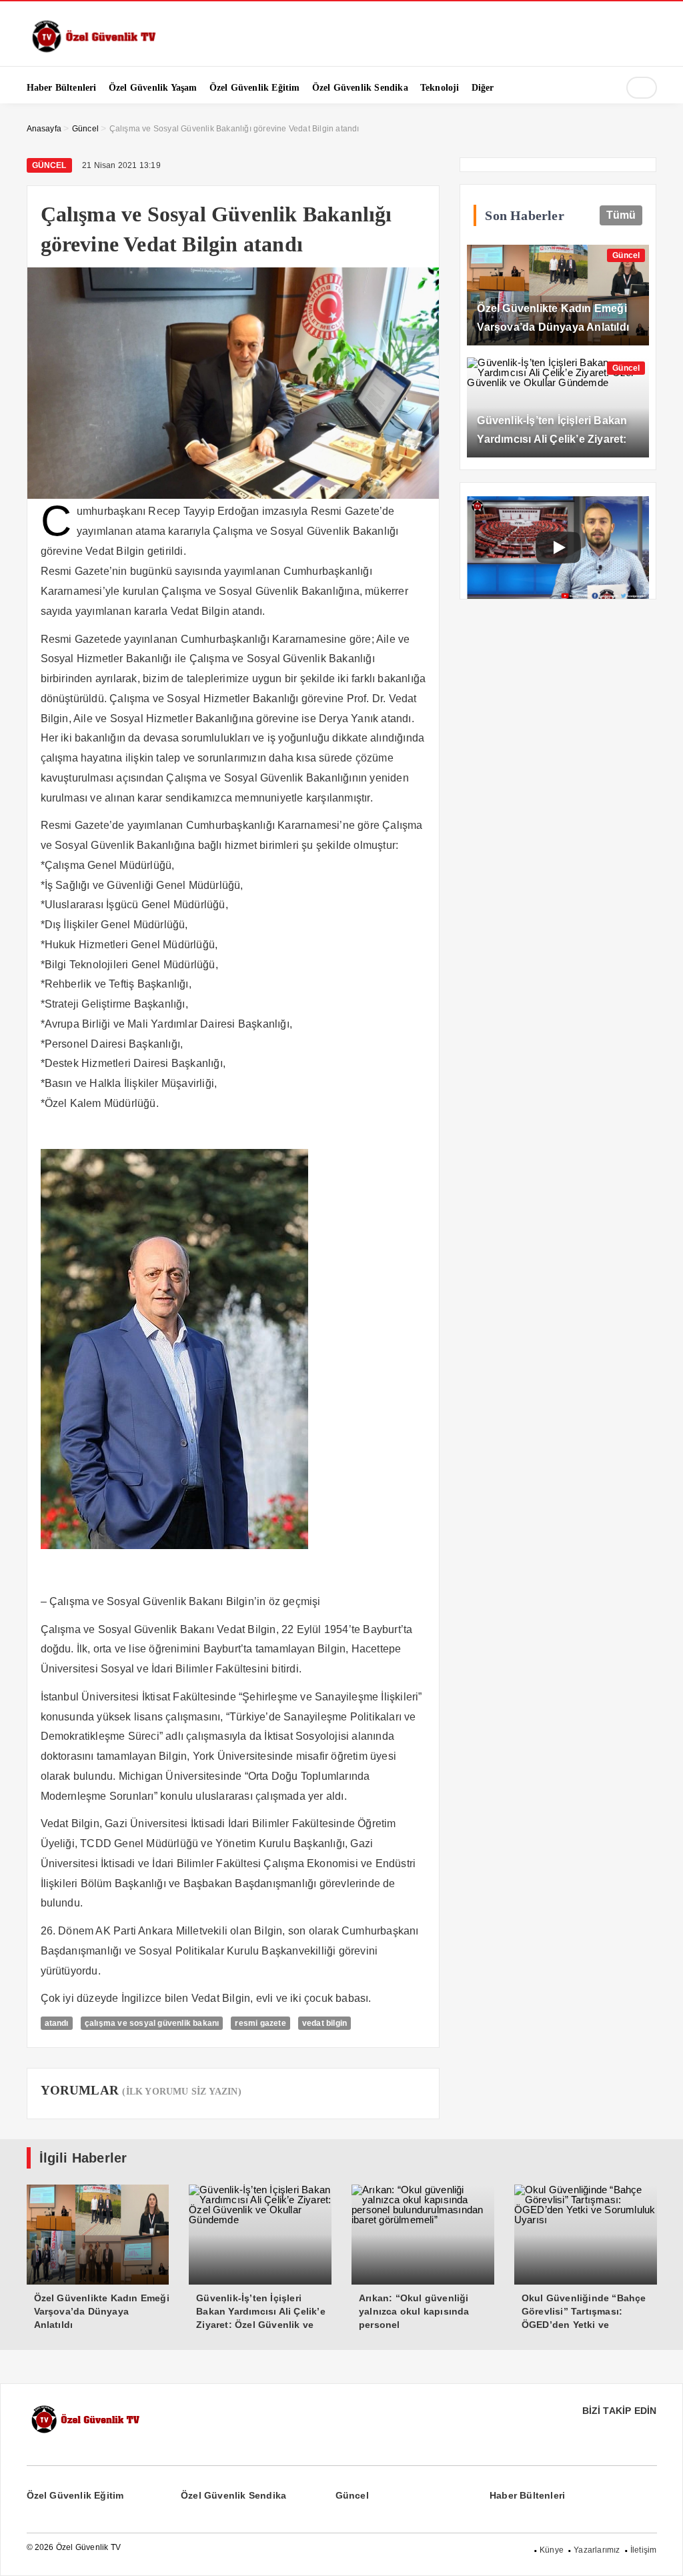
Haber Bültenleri (527, 2495)
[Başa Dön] (660, 2553)
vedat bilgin (324, 2023)
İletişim (644, 2550)
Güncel (49, 165)
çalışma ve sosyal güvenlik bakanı (152, 2023)
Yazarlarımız (597, 2550)
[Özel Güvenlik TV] (93, 50)
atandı (57, 2023)
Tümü (621, 215)
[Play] (558, 547)
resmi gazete (260, 2023)
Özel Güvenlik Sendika (233, 2495)
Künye (552, 2550)
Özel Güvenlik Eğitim (75, 2495)
